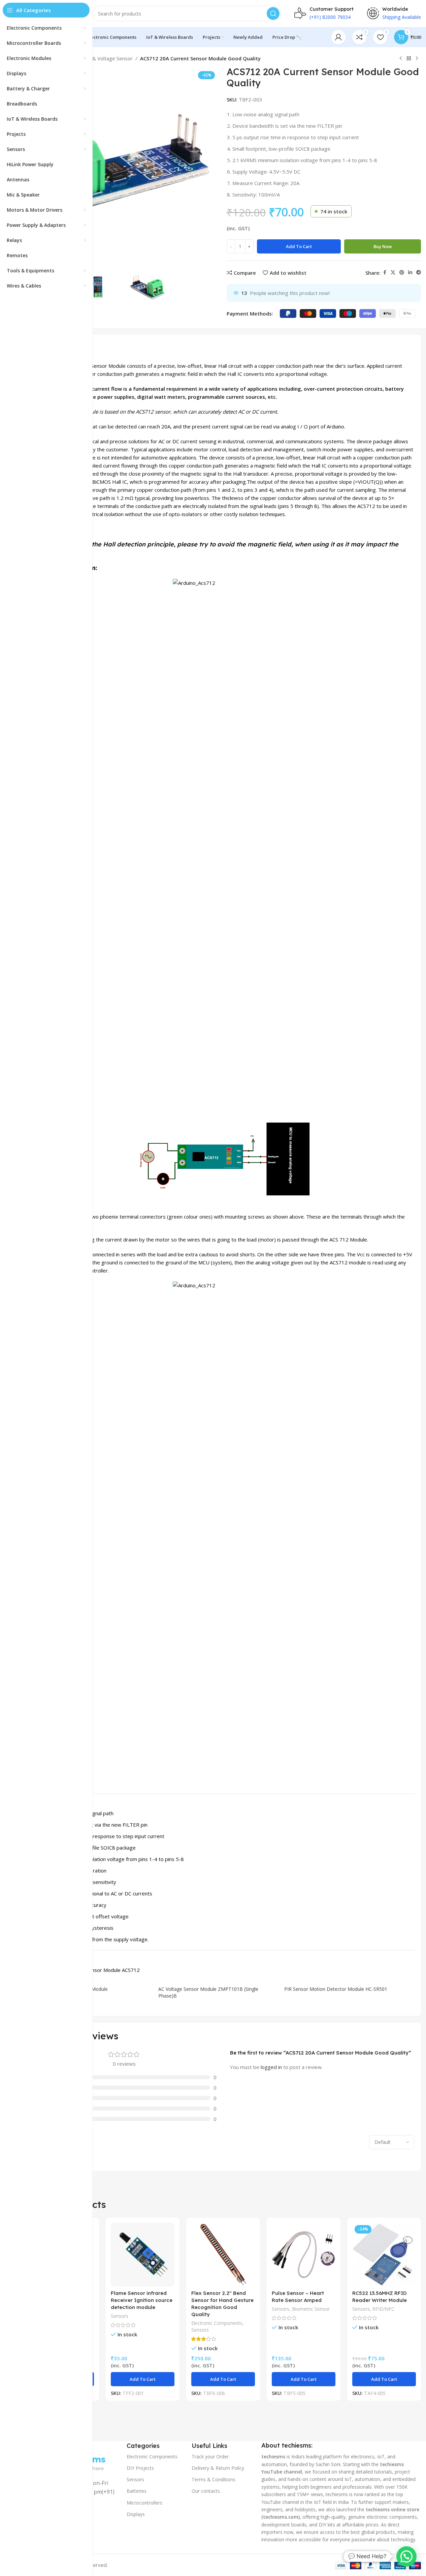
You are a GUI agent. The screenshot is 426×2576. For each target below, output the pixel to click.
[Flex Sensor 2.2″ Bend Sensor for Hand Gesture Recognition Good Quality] (223, 2255)
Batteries (137, 2491)
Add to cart (299, 246)
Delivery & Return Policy (218, 2468)
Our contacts (206, 2491)
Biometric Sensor (311, 2309)
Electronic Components (217, 2323)
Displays (136, 2514)
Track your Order (210, 2457)
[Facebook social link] (385, 273)
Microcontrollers (144, 2502)
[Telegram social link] (419, 273)
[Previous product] (401, 59)
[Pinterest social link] (402, 273)
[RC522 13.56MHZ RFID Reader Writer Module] (384, 2255)
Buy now (383, 246)
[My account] (338, 37)
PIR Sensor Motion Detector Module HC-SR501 (336, 1989)
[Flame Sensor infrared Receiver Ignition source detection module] (143, 2255)
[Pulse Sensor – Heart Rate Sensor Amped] (304, 2255)
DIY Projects (140, 2468)
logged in (271, 2067)
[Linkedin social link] (410, 273)
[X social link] (393, 273)
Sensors (120, 2316)
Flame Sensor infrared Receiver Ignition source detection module (142, 2300)
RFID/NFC (383, 2309)
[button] (143, 2379)
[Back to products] (409, 59)
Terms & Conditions (214, 2479)
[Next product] (417, 59)
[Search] (273, 13)
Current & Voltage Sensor (103, 58)
